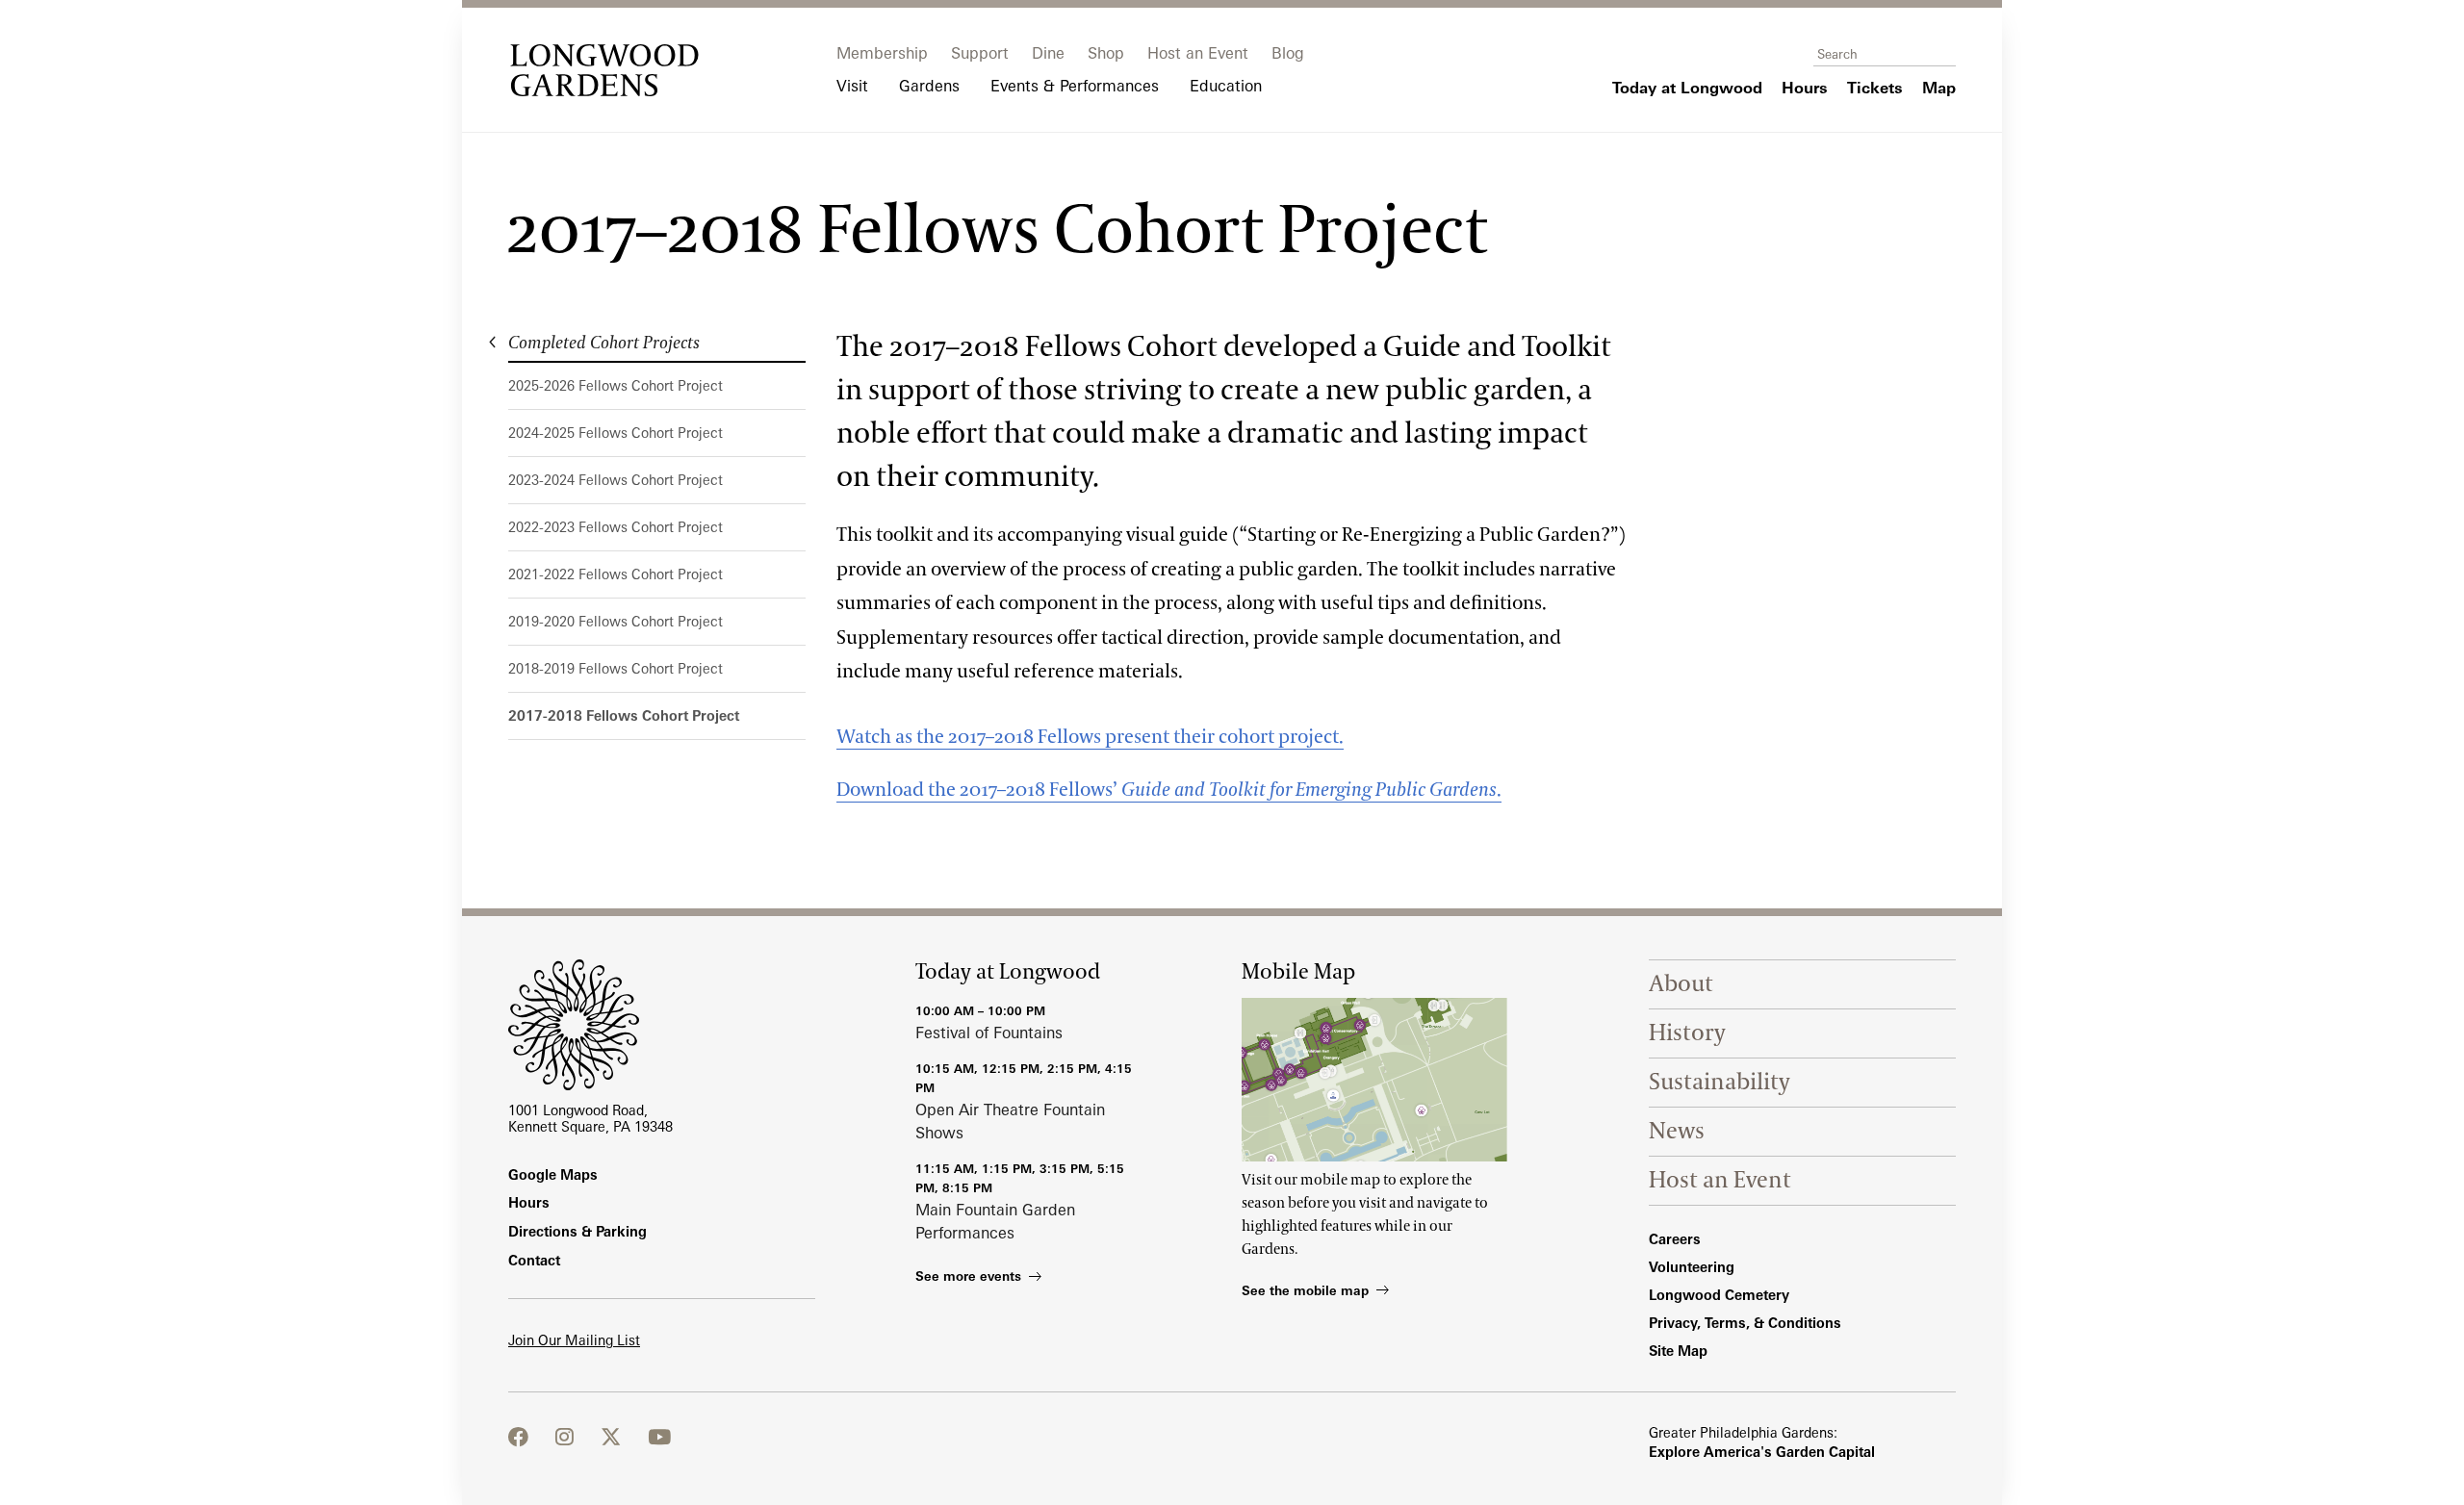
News (1677, 1131)
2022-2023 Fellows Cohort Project (616, 527)
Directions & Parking (577, 1231)
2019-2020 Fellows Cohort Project (616, 621)
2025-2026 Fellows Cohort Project (616, 385)
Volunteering (1692, 1267)
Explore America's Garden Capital (1762, 1452)
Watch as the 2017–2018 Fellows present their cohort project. (1090, 737)
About (1681, 984)
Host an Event (1198, 53)
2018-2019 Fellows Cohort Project (616, 668)
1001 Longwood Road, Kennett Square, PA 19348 (590, 1118)
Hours (529, 1202)
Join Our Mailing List (574, 1340)
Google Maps (553, 1174)
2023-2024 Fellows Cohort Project (616, 480)
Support (980, 53)
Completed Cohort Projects (604, 344)
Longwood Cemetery (1719, 1295)
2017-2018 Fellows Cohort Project (624, 715)
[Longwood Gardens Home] (604, 70)
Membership (882, 53)
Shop (1106, 53)
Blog (1288, 53)
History (1687, 1033)
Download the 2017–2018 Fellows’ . (1169, 790)
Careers (1675, 1239)
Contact (534, 1260)
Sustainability (1720, 1082)
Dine (1048, 53)
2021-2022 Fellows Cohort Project (616, 574)
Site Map (1678, 1351)
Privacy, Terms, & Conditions (1745, 1323)
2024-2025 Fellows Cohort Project (616, 433)
